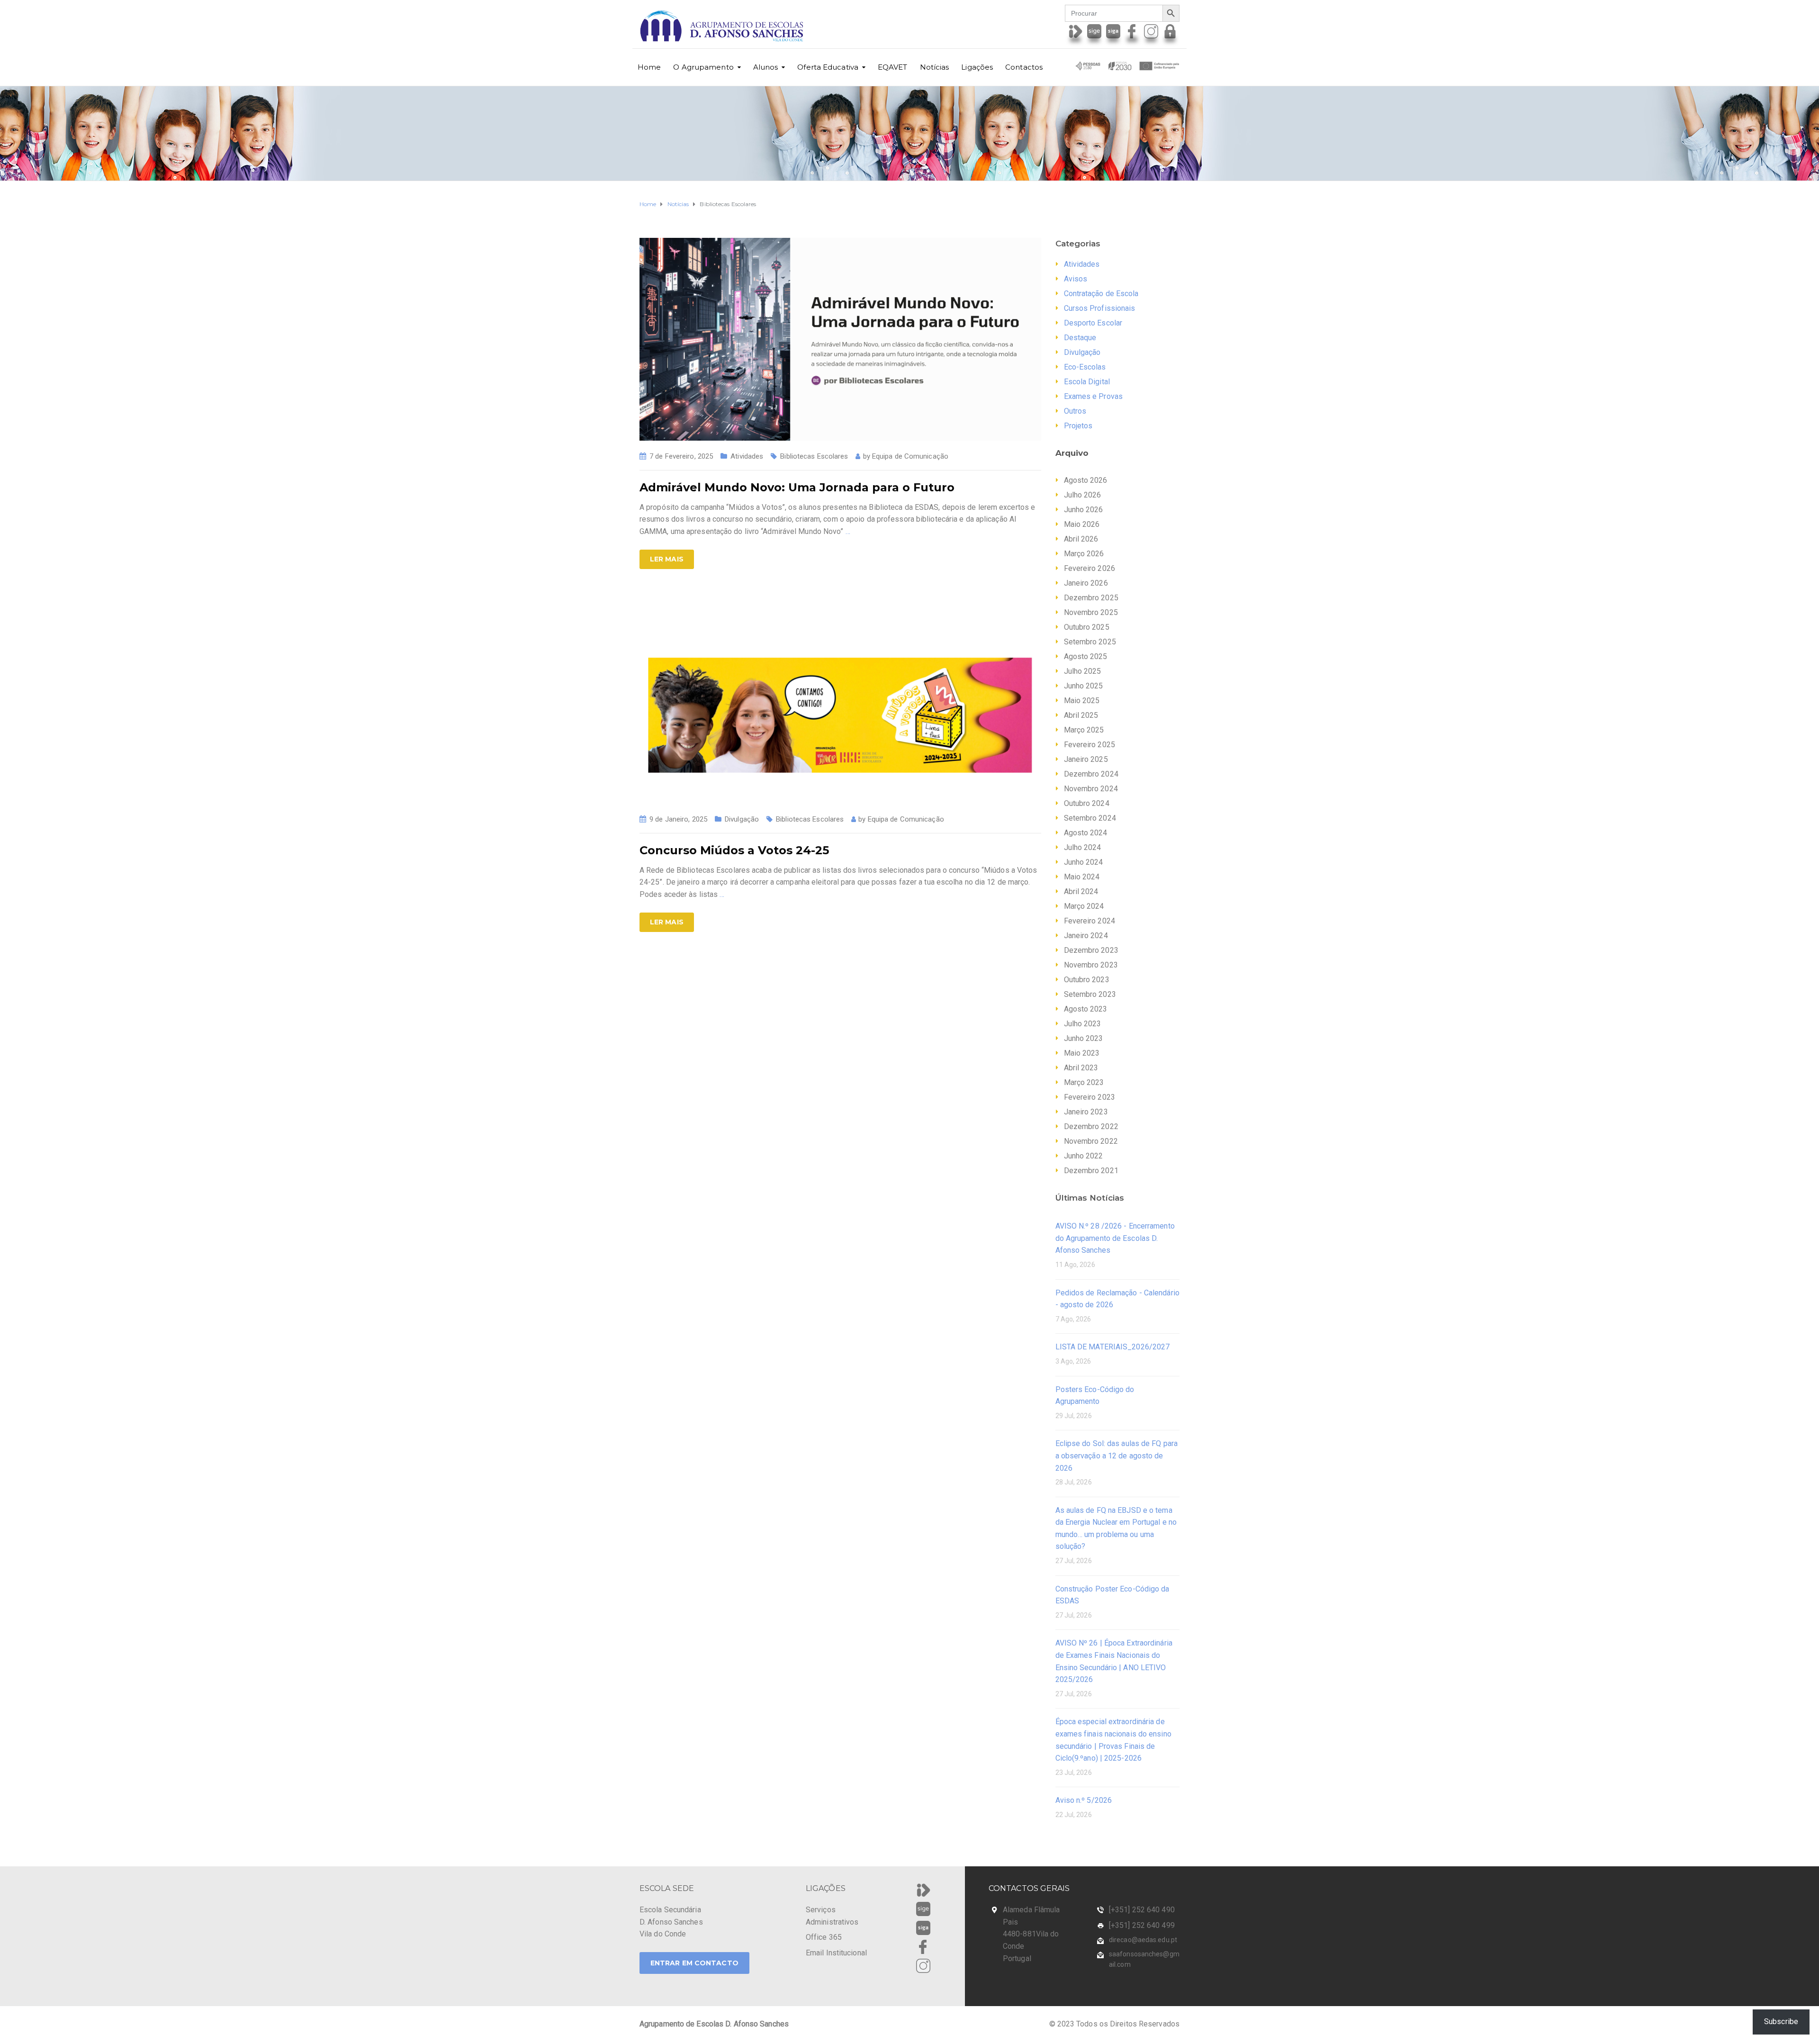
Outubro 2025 (1087, 627)
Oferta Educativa (828, 67)
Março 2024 (1084, 906)
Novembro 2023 (1091, 965)
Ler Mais (667, 559)
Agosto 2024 (1086, 833)
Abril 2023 (1081, 1068)
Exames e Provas (1094, 396)
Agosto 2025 (1086, 656)
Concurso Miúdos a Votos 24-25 (734, 850)
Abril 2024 (1081, 891)
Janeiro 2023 (1086, 1112)
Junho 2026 (1084, 510)
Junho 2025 (1084, 686)
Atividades (747, 456)
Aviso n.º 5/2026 (1084, 1800)
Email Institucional (836, 1953)
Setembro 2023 (1090, 994)
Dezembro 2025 (1091, 598)
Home (649, 67)
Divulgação (742, 819)
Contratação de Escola (1101, 294)
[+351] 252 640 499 (1142, 1925)
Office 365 (824, 1937)
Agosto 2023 (1086, 1009)
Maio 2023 (1082, 1053)
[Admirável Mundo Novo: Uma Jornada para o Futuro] (840, 339)
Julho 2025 (1083, 671)
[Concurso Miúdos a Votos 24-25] (840, 701)
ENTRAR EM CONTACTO (694, 1963)
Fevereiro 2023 (1090, 1097)
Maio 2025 (1082, 701)
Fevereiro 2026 (1090, 568)
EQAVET (893, 67)
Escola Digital (1087, 382)
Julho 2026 (1083, 495)
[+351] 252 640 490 (1142, 1910)
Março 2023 (1084, 1082)
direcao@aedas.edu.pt (1143, 1940)
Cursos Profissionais (1100, 308)
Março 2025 (1084, 730)
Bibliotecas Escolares (814, 456)
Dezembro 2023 (1091, 950)
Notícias (935, 67)
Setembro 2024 (1090, 818)
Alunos (766, 67)
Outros (1075, 411)
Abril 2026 (1081, 539)
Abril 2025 (1081, 715)
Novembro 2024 (1091, 789)
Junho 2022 (1084, 1156)
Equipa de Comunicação (910, 456)
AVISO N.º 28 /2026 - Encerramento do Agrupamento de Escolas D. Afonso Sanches (1115, 1238)
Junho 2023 (1084, 1038)
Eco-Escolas (1085, 367)
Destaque (1080, 338)
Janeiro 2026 (1086, 583)
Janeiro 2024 (1086, 936)
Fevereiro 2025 (1090, 745)
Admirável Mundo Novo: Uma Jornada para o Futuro (797, 487)
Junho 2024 (1084, 862)
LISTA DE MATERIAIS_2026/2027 (1113, 1347)
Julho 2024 (1083, 847)
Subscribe (1781, 2021)
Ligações (977, 67)
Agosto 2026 (1086, 480)
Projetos (1078, 426)
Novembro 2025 (1091, 612)
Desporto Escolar (1093, 323)
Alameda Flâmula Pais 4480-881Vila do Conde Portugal (1031, 1934)
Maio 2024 (1082, 877)
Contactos (1024, 67)
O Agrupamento (703, 67)
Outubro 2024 (1087, 803)
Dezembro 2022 (1091, 1126)
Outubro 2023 (1087, 980)
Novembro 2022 (1091, 1141)
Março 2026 (1084, 554)
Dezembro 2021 (1091, 1171)
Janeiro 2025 (1086, 759)
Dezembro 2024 (1091, 774)
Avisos (1076, 279)
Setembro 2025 (1090, 642)
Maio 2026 (1082, 524)
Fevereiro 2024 (1090, 921)
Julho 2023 (1083, 1024)
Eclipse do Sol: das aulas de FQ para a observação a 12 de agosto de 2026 (1117, 1456)
